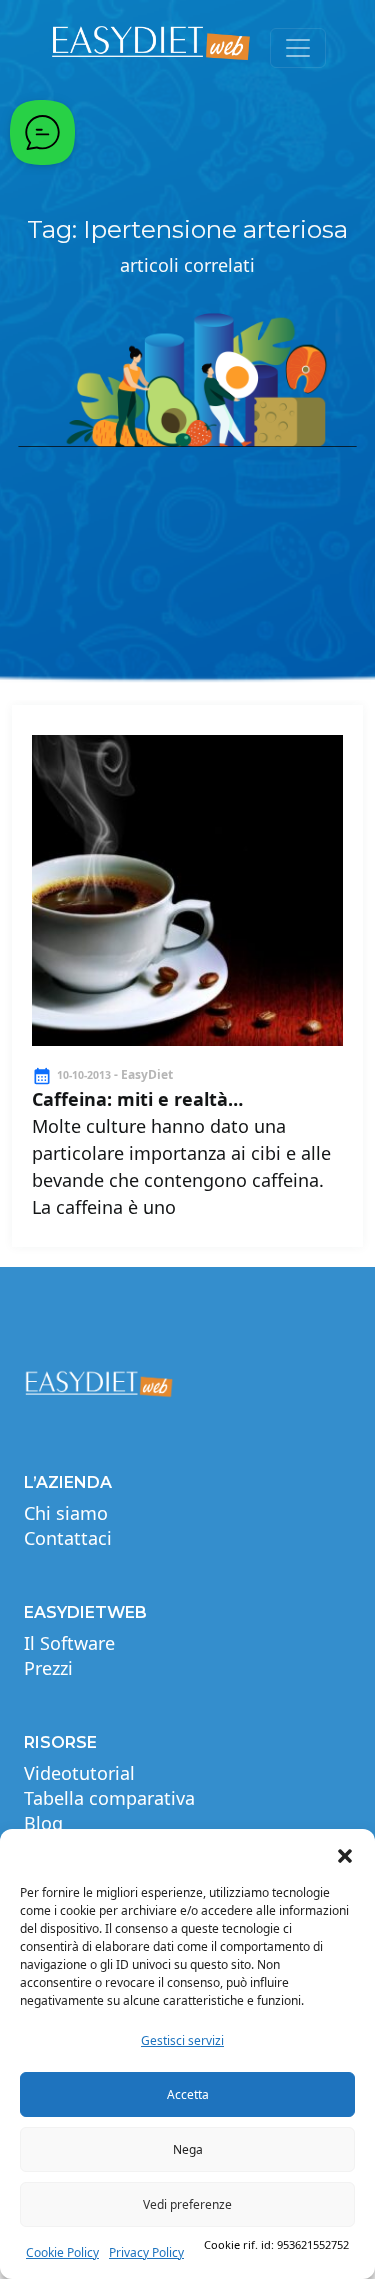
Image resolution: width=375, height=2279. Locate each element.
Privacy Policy (146, 2252)
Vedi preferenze (187, 2204)
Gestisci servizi (182, 2040)
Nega (188, 2149)
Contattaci (68, 1538)
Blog (43, 1823)
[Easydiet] (151, 48)
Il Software (69, 1643)
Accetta (188, 2094)
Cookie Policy (62, 2252)
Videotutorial (79, 1773)
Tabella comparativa (109, 1798)
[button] (345, 1854)
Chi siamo (66, 1513)
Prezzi (48, 1668)
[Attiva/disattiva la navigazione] (298, 48)
